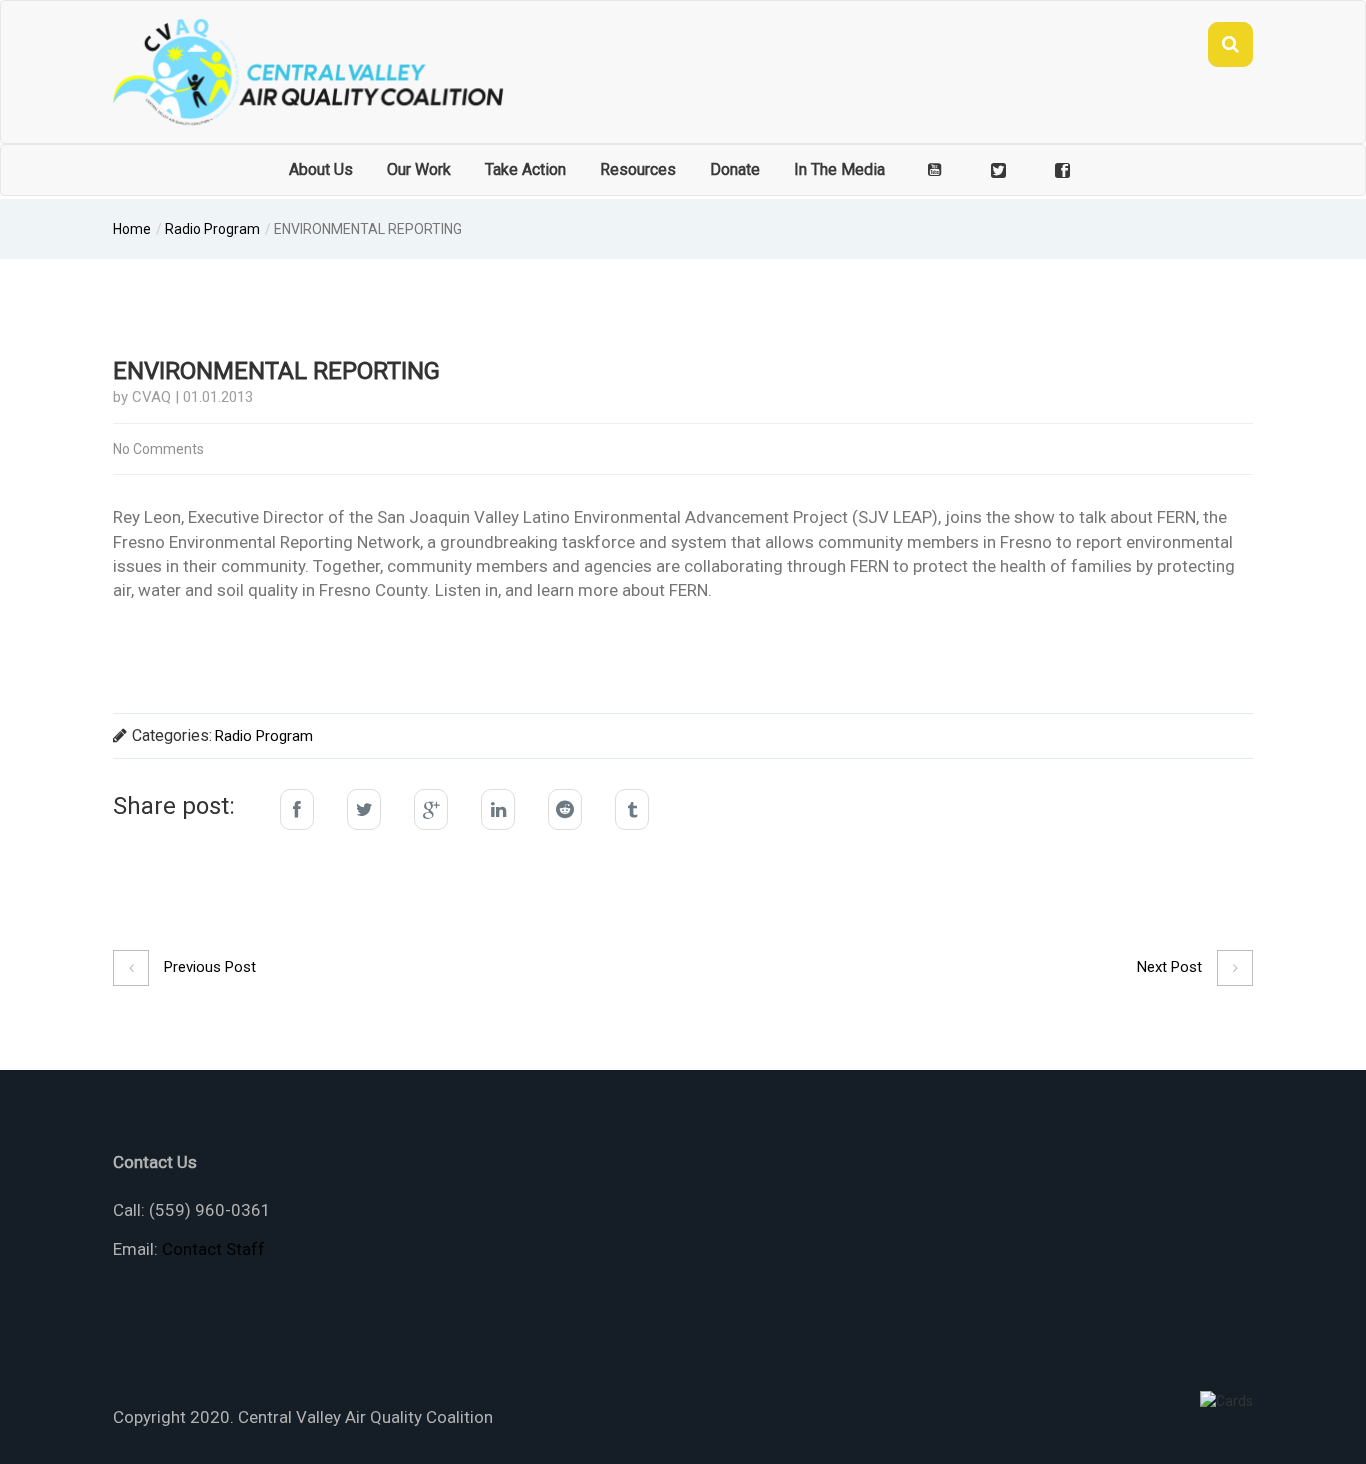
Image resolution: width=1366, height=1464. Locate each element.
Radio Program (212, 229)
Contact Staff (213, 1249)
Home (132, 229)
